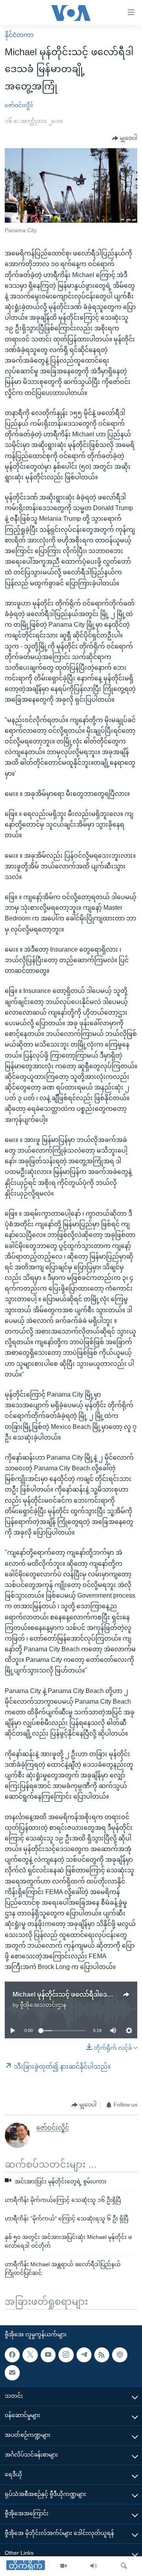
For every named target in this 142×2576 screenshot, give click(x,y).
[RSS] (102, 2355)
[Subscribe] (12, 2373)
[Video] (64, 2566)
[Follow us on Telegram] (84, 2355)
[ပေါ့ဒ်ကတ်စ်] (120, 2355)
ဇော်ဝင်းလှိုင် (19, 105)
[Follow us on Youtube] (48, 2355)
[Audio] (93, 2566)
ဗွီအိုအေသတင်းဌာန (43, 2005)
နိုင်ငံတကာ (19, 35)
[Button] (125, 138)
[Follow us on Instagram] (66, 2355)
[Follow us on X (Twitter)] (30, 2355)
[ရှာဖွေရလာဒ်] (124, 2566)
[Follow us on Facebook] (12, 2355)
